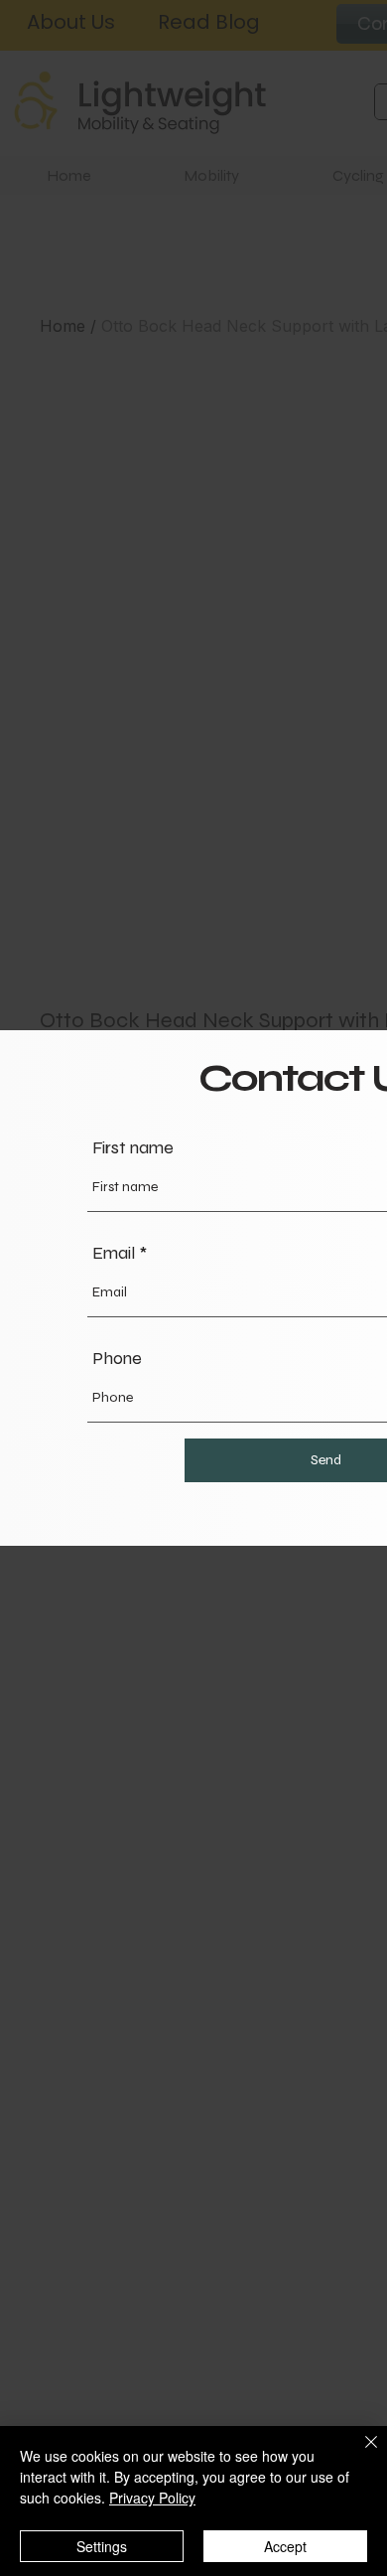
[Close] (359, 2454)
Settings (102, 2546)
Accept (285, 2546)
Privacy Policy (152, 2498)
